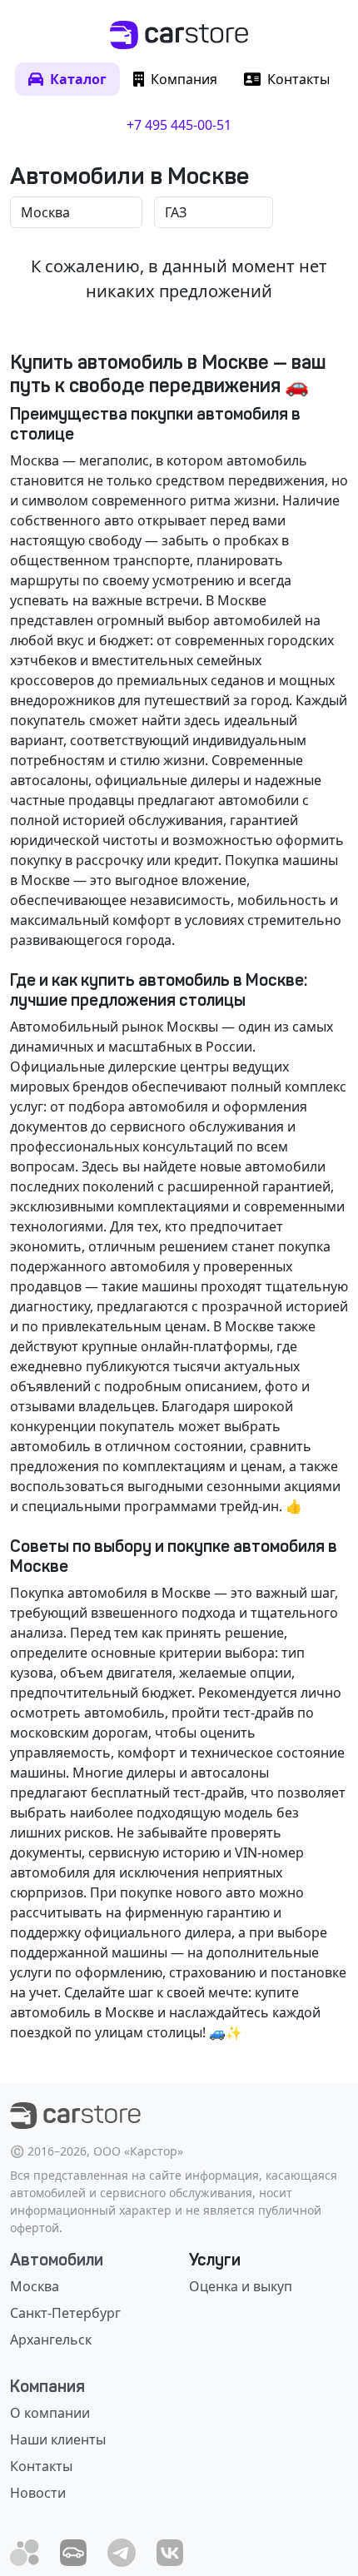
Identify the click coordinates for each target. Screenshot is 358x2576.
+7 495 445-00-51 (179, 125)
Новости (38, 2493)
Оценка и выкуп (241, 2286)
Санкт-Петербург (65, 2313)
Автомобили (57, 2260)
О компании (50, 2413)
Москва (35, 2286)
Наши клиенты (58, 2439)
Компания (47, 2386)
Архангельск (51, 2340)
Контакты (41, 2466)
